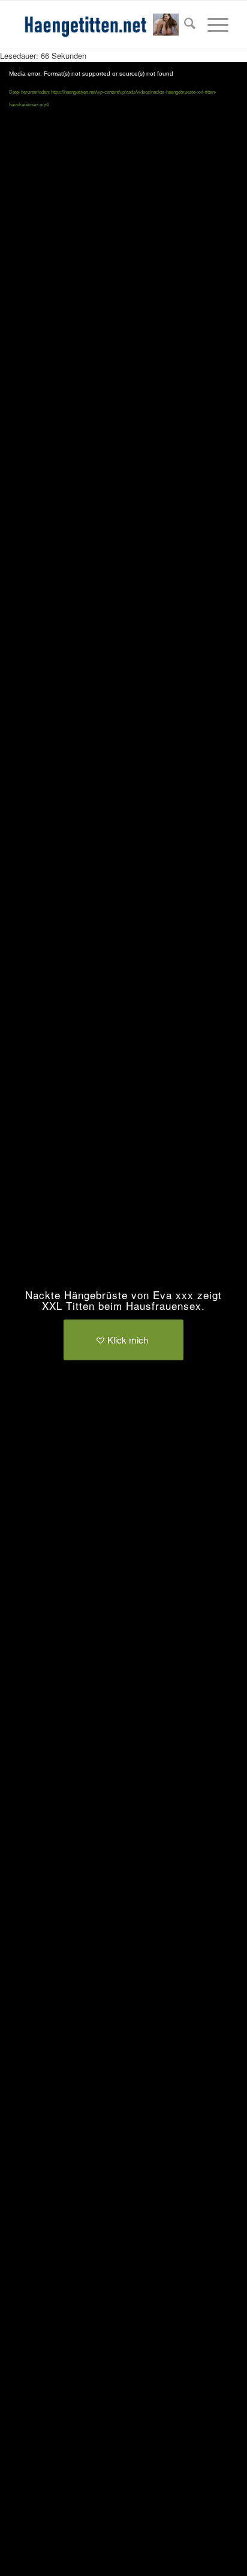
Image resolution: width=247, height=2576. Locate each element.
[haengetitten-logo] (103, 25)
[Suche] (184, 25)
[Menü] (212, 25)
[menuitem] (184, 25)
